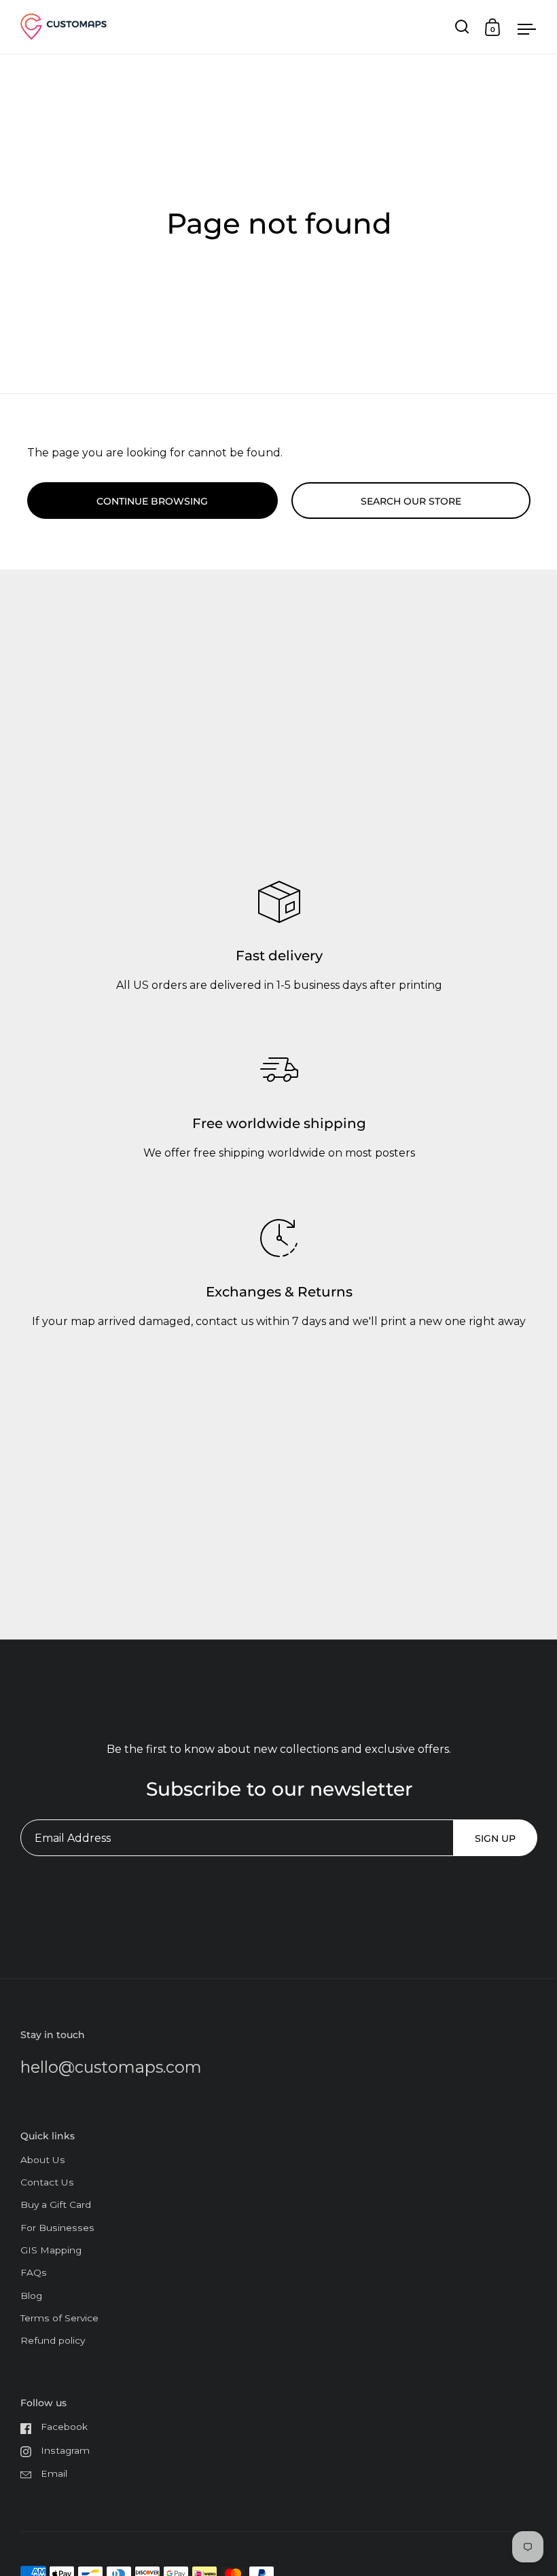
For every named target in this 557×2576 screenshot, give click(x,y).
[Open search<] (462, 27)
